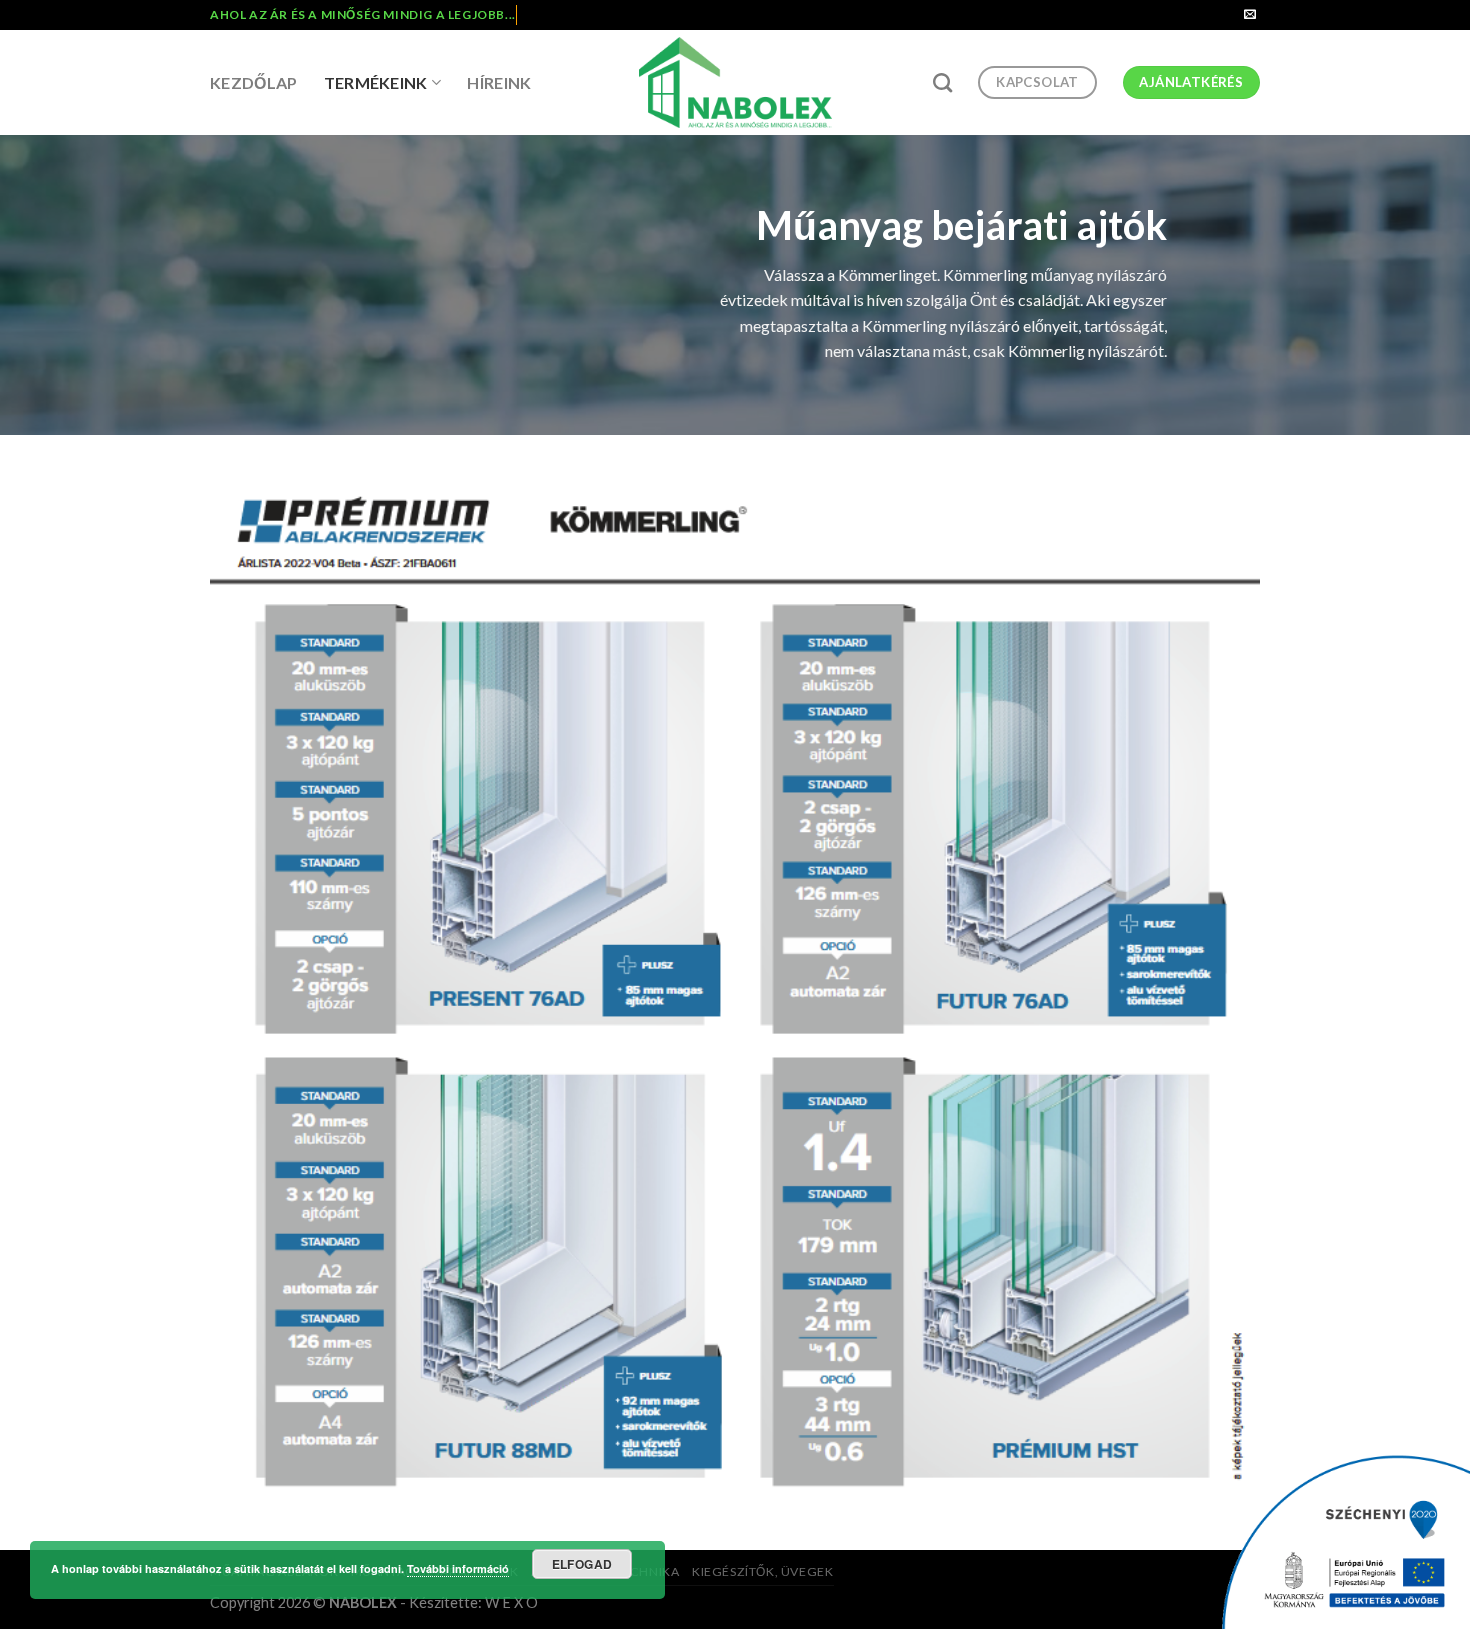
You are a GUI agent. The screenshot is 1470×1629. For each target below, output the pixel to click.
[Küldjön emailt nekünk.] (1250, 15)
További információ (458, 1568)
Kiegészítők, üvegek (763, 1571)
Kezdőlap (254, 82)
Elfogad (582, 1564)
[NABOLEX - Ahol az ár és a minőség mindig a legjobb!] (735, 82)
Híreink (499, 82)
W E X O (511, 1602)
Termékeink (376, 82)
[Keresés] (942, 82)
